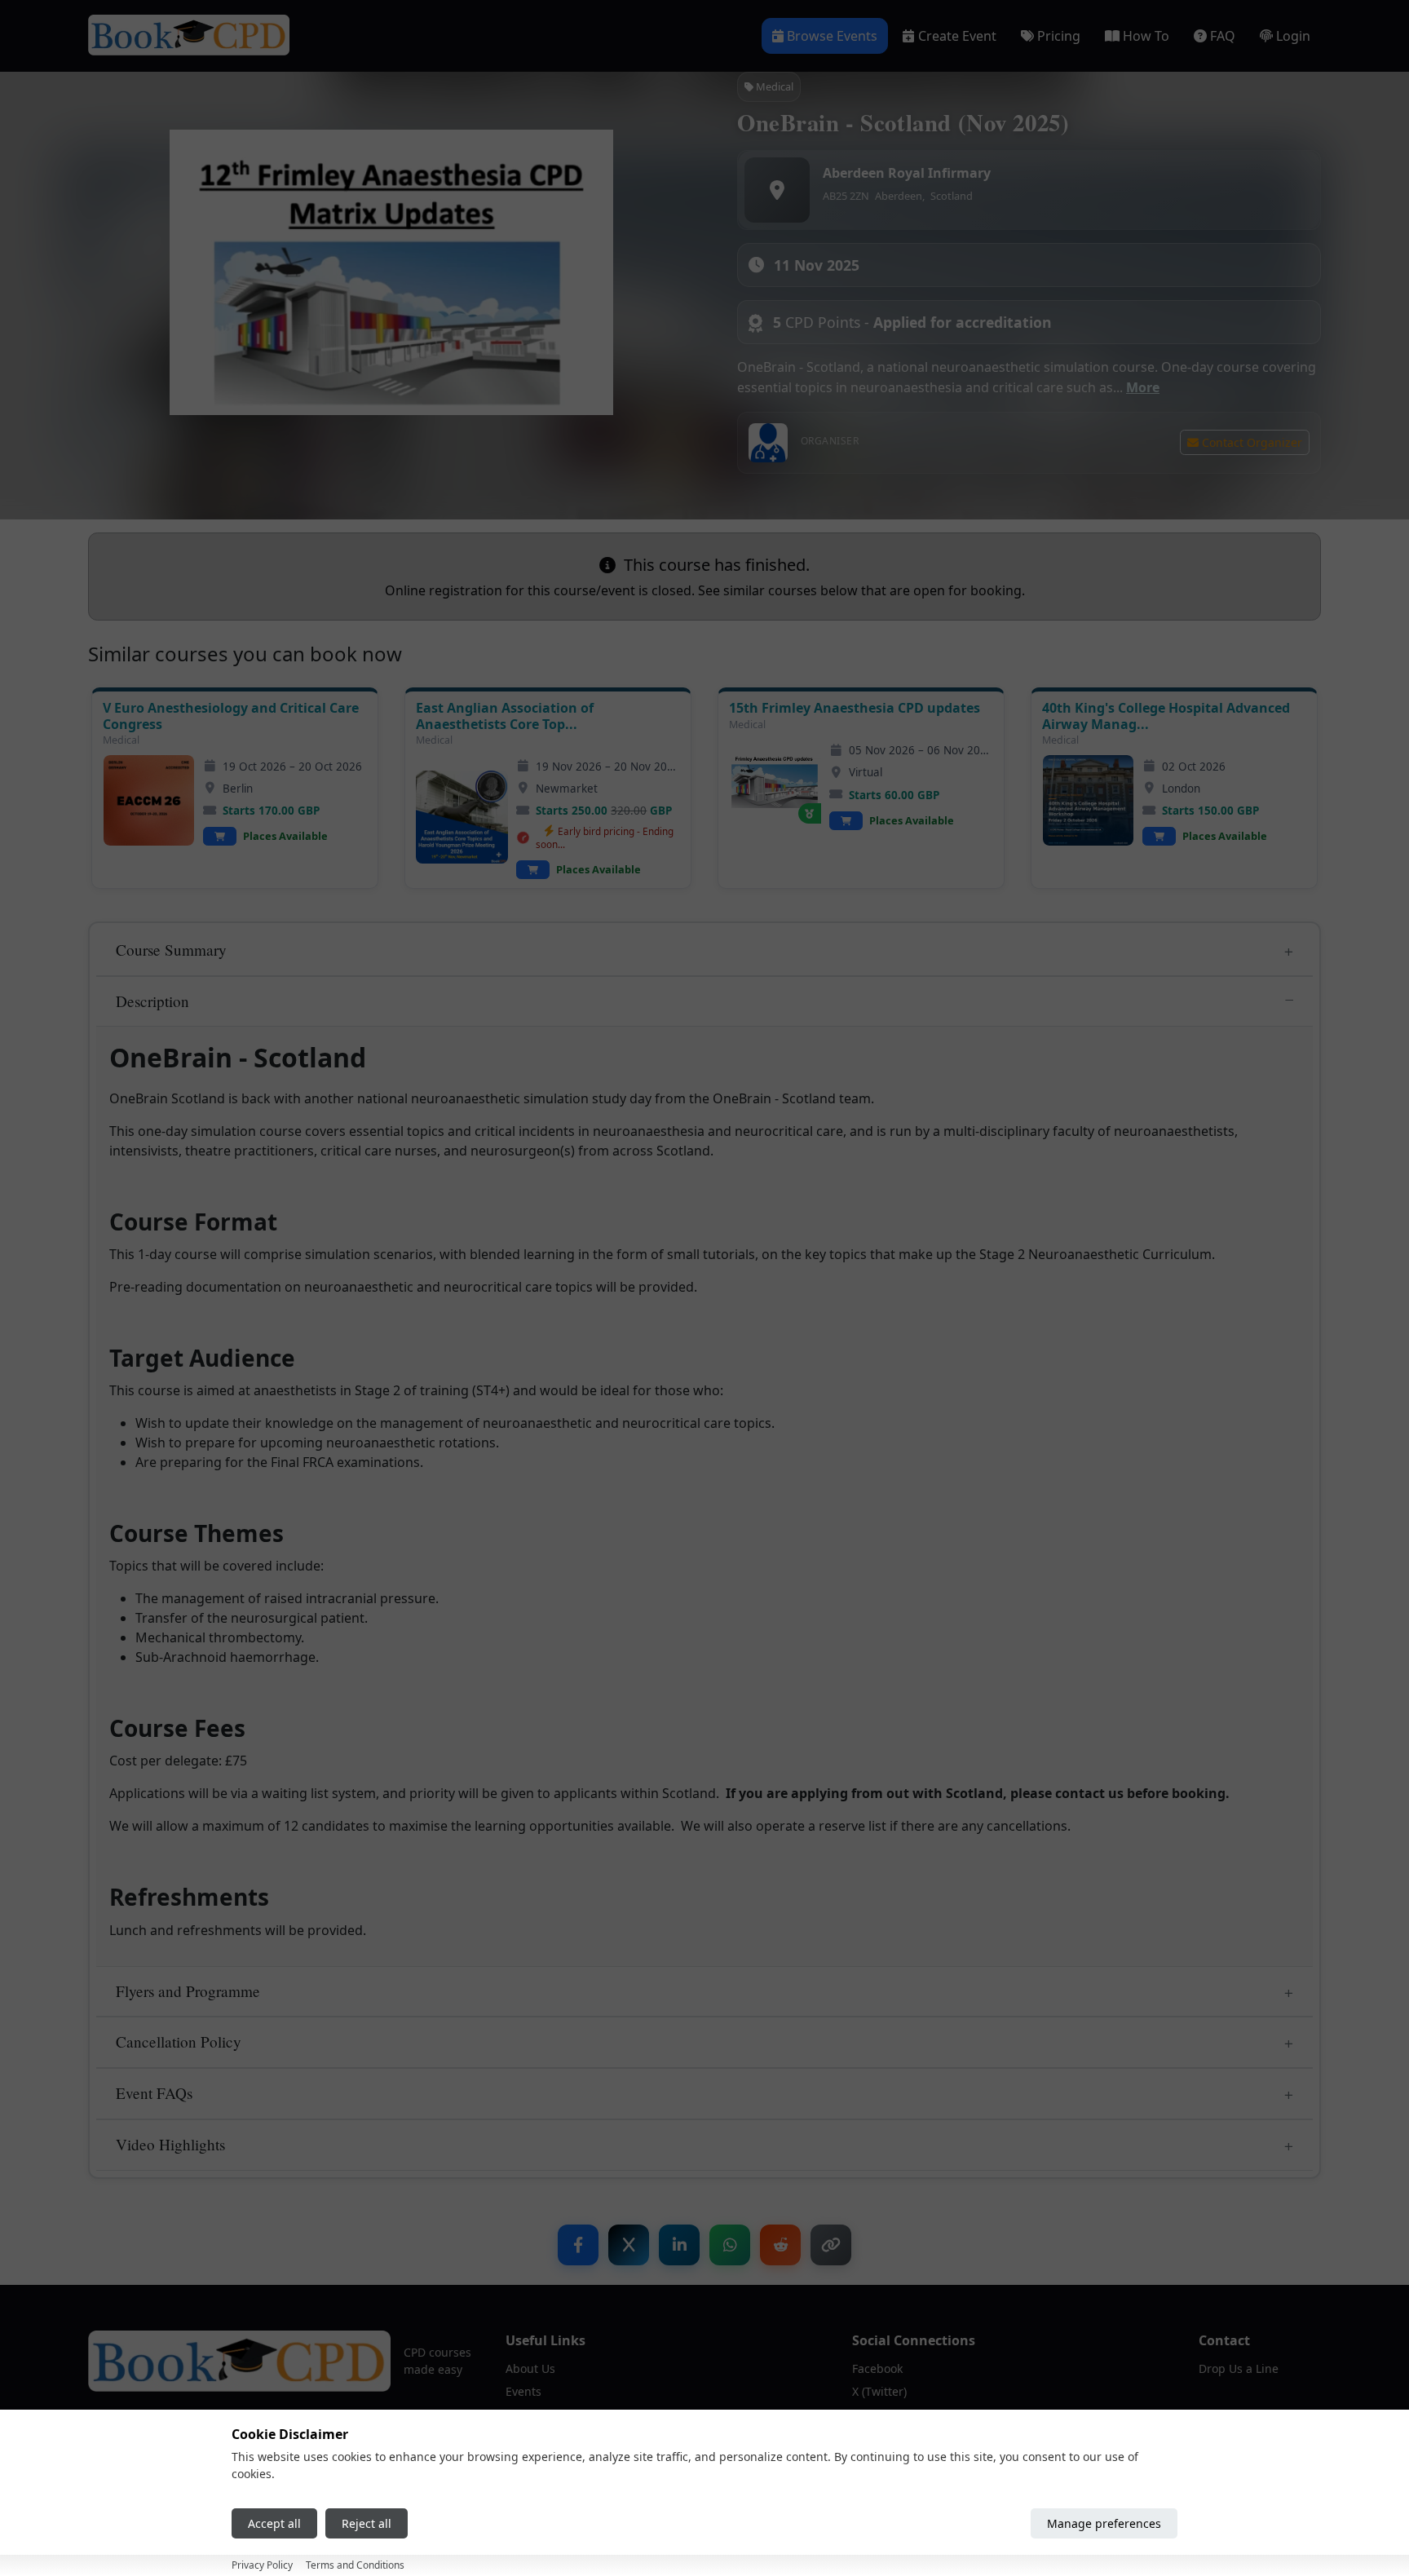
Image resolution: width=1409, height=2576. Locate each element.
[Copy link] (831, 2245)
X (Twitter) (879, 2391)
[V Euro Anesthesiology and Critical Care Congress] (149, 800)
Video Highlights (170, 2144)
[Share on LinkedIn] (679, 2245)
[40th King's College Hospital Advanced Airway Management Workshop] (1088, 800)
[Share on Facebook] (578, 2245)
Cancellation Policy (179, 2041)
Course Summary (171, 950)
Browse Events (832, 36)
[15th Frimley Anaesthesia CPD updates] (775, 785)
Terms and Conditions (355, 2565)
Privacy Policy (262, 2565)
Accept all (274, 2523)
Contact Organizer (1250, 442)
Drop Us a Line (1239, 2368)
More (1143, 387)
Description (152, 1001)
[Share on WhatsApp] (730, 2245)
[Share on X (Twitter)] (629, 2245)
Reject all (367, 2523)
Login (1293, 36)
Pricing (1059, 36)
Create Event (957, 36)
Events (523, 2391)
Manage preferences (1104, 2523)
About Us (530, 2368)
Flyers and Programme (188, 1991)
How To (1146, 36)
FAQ (1223, 36)
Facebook (877, 2368)
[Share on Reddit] (780, 2245)
